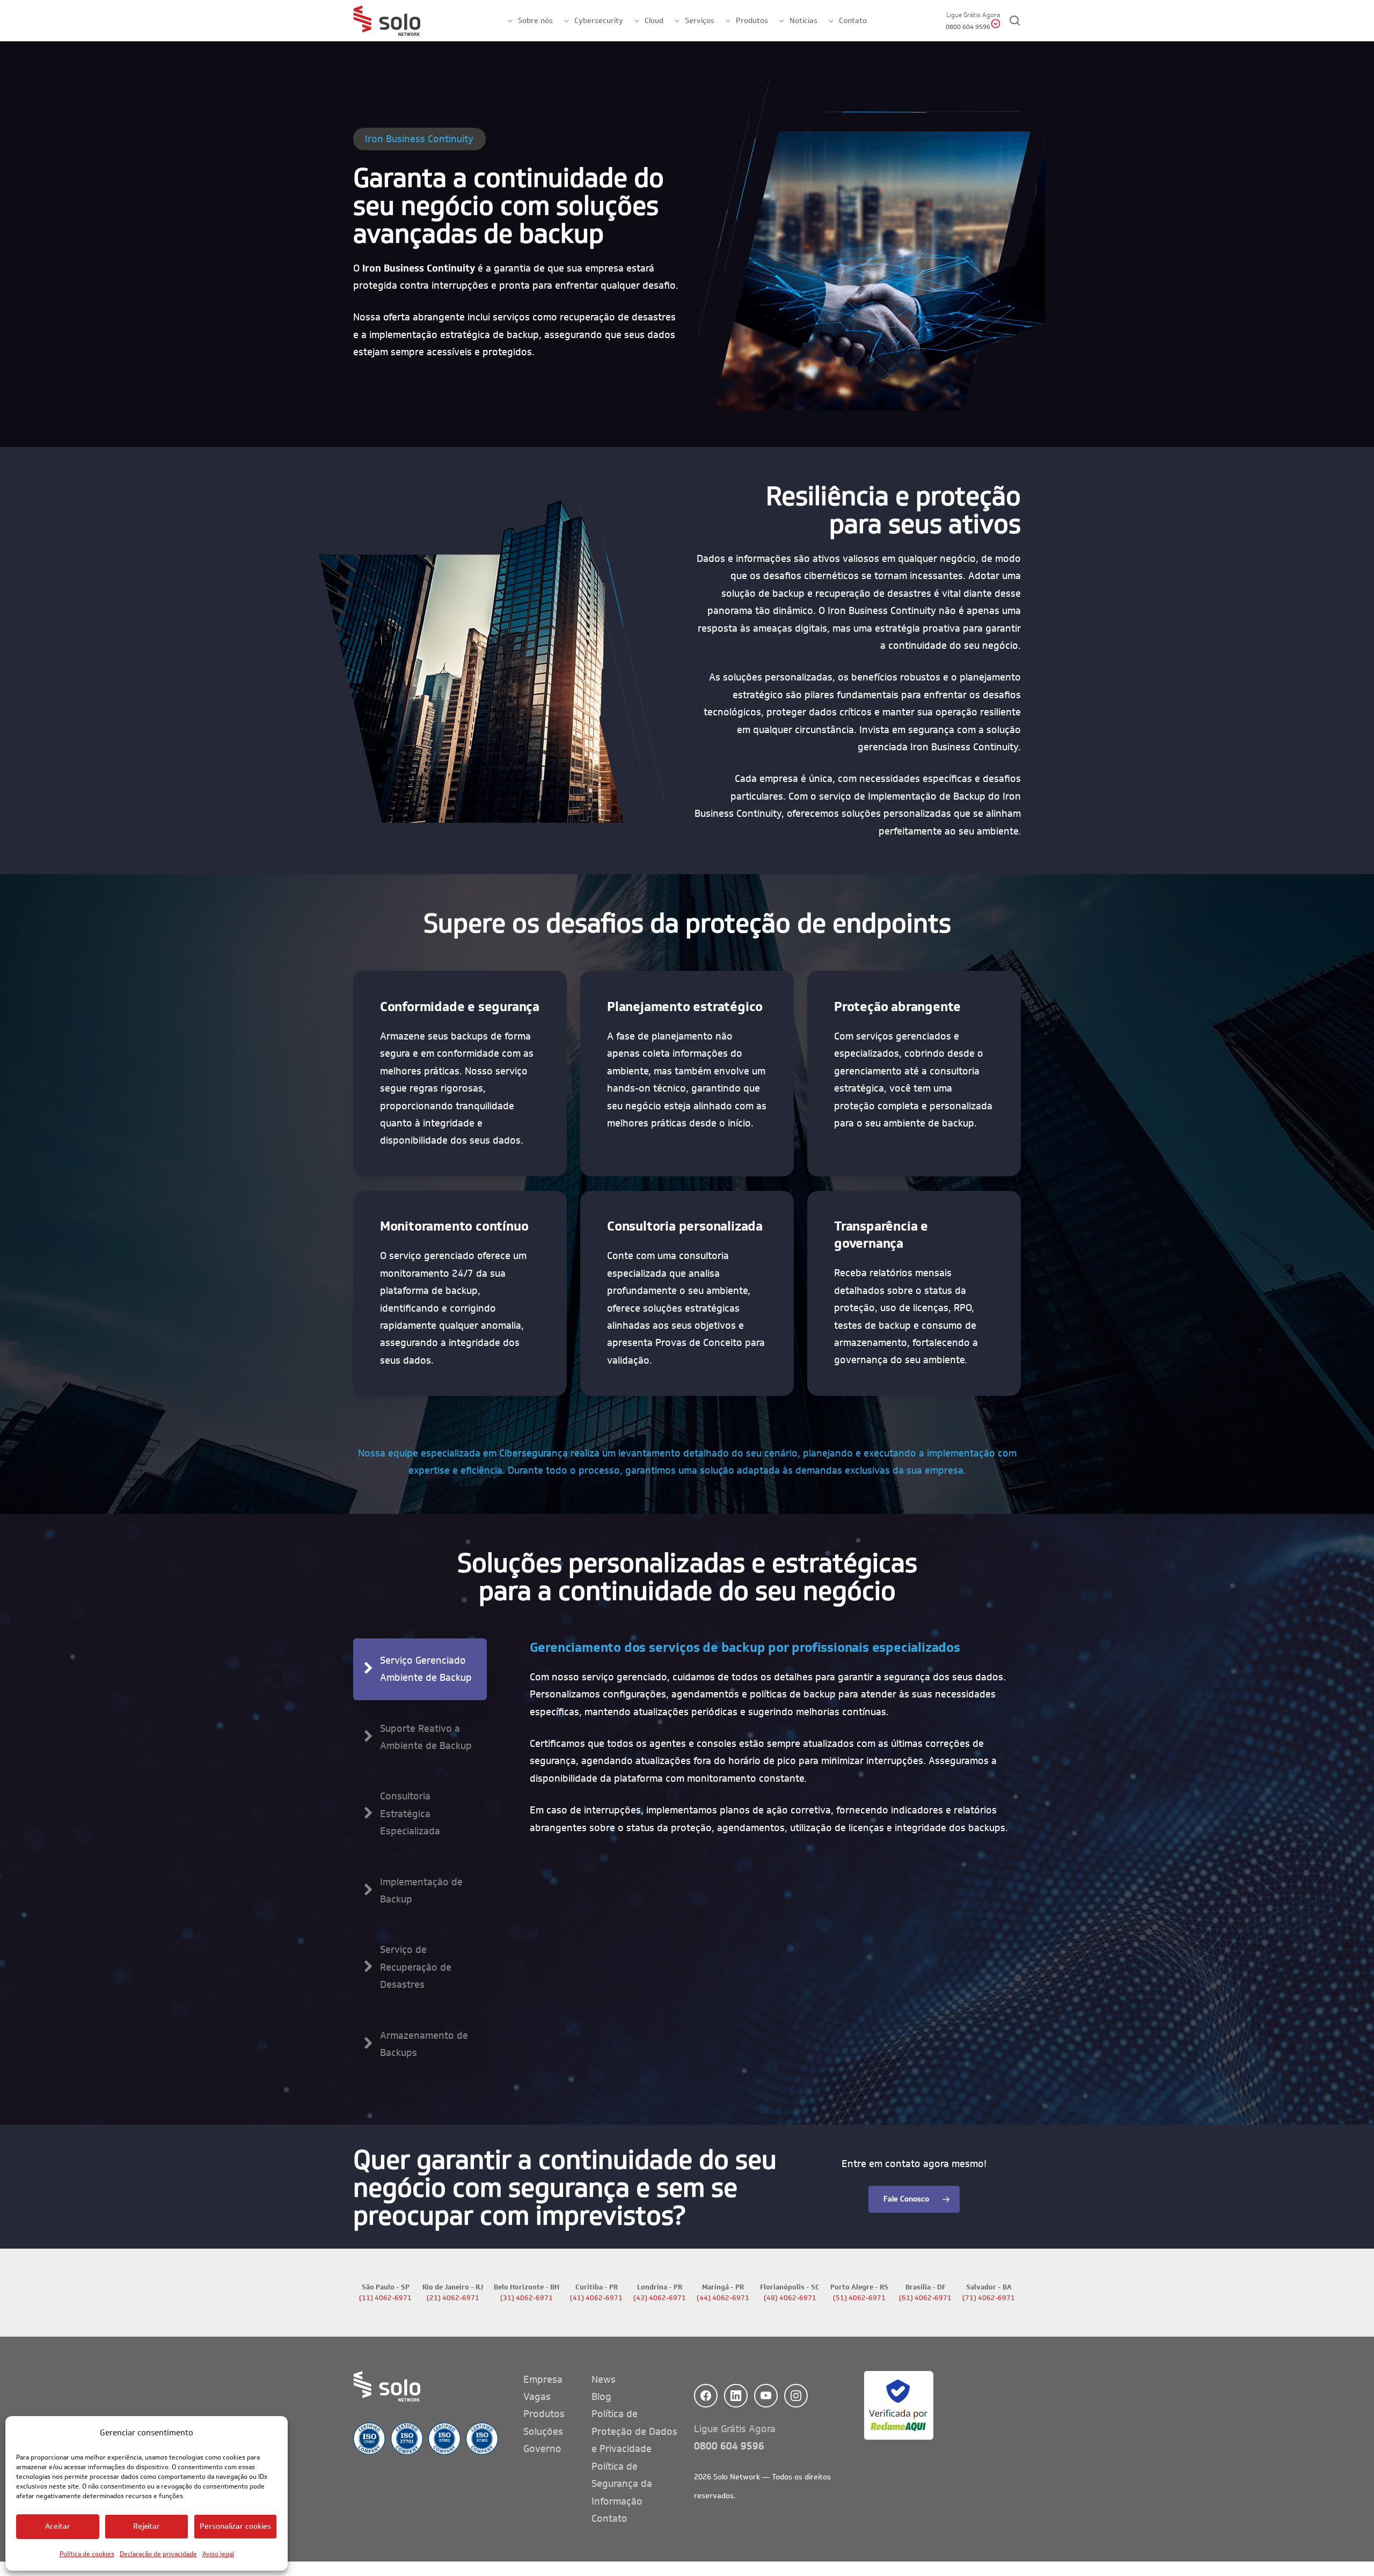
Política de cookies (87, 2554)
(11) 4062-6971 (385, 2298)
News (604, 2380)
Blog (601, 2397)
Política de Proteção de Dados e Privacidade (634, 2431)
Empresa (543, 2380)
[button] (420, 1669)
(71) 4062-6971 (989, 2298)
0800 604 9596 (729, 2446)
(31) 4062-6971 (527, 2298)
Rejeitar (147, 2526)
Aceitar (58, 2526)
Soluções (543, 2432)
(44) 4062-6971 (723, 2298)
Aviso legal (218, 2554)
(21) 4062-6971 (453, 2298)
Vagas (537, 2397)
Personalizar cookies (235, 2526)
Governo (542, 2449)
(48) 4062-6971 (790, 2298)
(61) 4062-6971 (925, 2298)
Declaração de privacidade (158, 2554)
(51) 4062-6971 (859, 2298)
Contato (609, 2519)
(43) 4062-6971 (660, 2298)
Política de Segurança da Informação (622, 2484)
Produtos (544, 2414)
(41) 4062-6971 (596, 2298)
